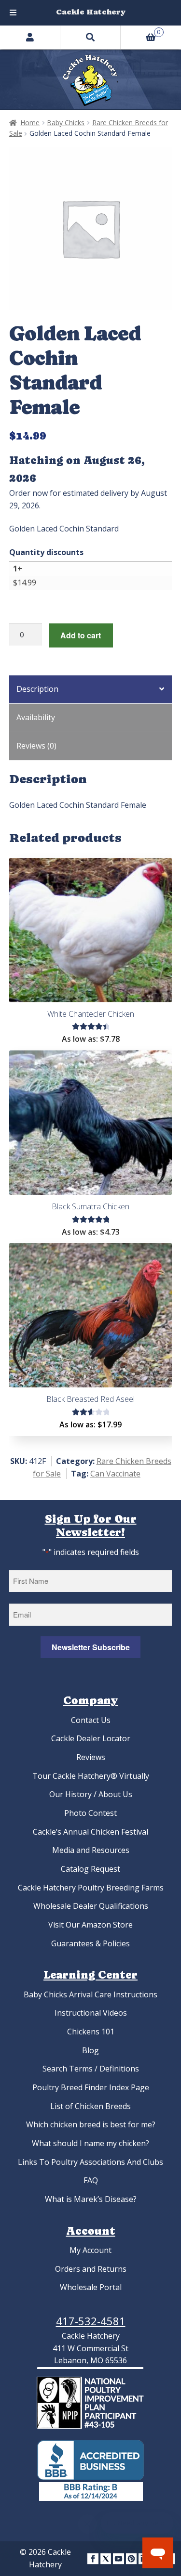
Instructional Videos (91, 2013)
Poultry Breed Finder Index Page (91, 2087)
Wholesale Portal (91, 2287)
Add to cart (81, 635)
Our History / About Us (91, 1794)
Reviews (91, 1757)
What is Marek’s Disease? (91, 2199)
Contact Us (91, 1720)
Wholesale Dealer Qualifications (91, 1906)
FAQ (91, 2180)
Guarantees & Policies (90, 1943)
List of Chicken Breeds (90, 2106)
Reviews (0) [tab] (36, 746)
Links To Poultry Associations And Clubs (90, 2162)
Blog (90, 2050)
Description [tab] (37, 689)
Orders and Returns (91, 2269)
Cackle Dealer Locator (91, 1738)
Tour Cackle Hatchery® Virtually (91, 1776)
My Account (90, 2250)
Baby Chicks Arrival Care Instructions (90, 1994)
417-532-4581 (91, 2321)
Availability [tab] (36, 717)
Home (30, 123)
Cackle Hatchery (91, 12)
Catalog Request (90, 1869)
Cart (140, 31)
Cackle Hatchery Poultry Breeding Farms (91, 1888)
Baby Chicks (66, 123)
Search (90, 37)
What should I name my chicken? (90, 2143)
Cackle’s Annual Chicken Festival (90, 1832)
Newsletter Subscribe (91, 1647)
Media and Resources (91, 1850)
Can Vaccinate (115, 1474)
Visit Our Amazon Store (90, 1925)
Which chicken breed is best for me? (91, 2124)
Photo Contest (90, 1813)
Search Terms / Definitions (91, 2069)
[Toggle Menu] (13, 13)
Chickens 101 (91, 2032)
